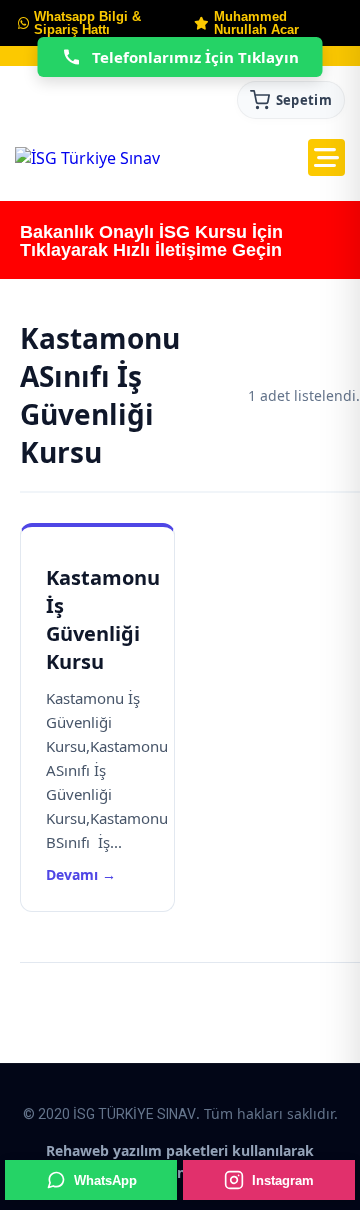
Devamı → (81, 874)
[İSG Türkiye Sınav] (87, 158)
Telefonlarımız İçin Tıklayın (195, 57)
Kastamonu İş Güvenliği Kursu (103, 619)
